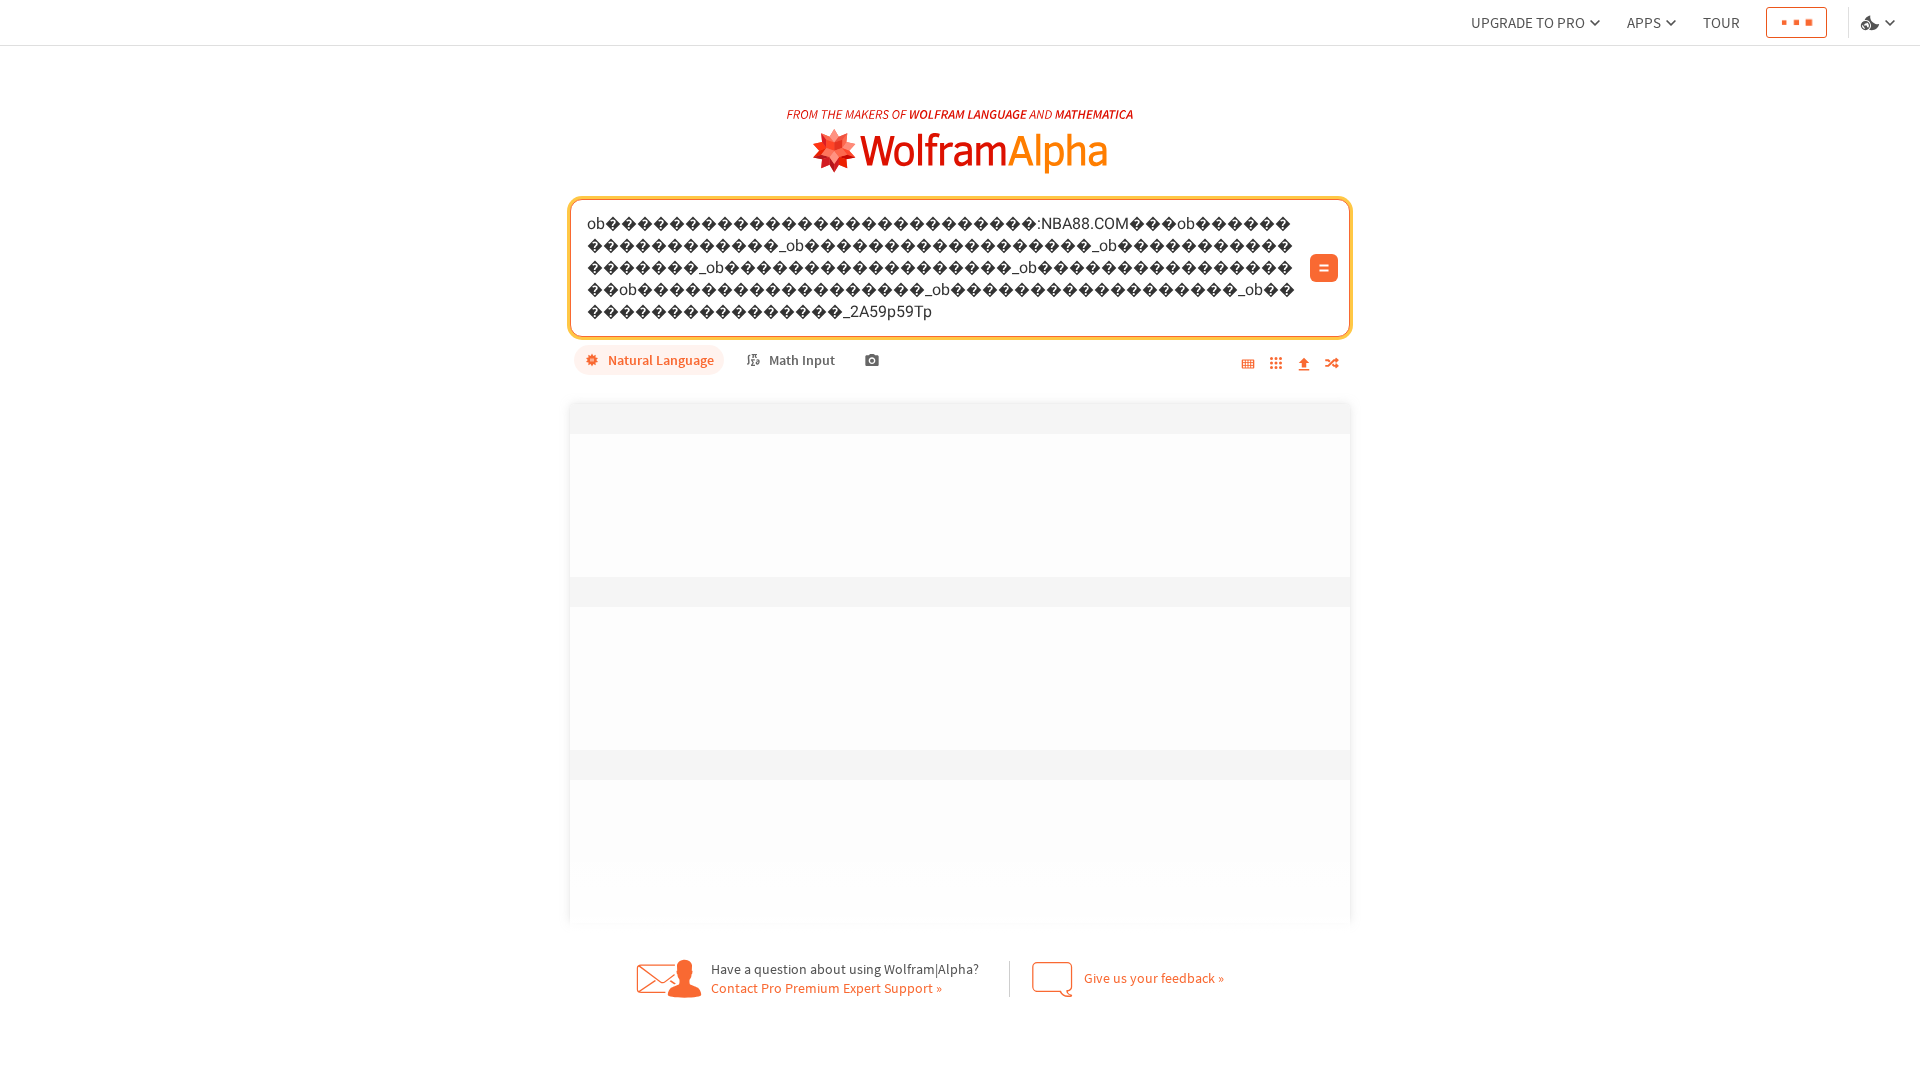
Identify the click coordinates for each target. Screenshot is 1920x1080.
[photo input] (872, 360)
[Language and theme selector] (1880, 23)
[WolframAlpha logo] (960, 151)
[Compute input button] (1324, 268)
